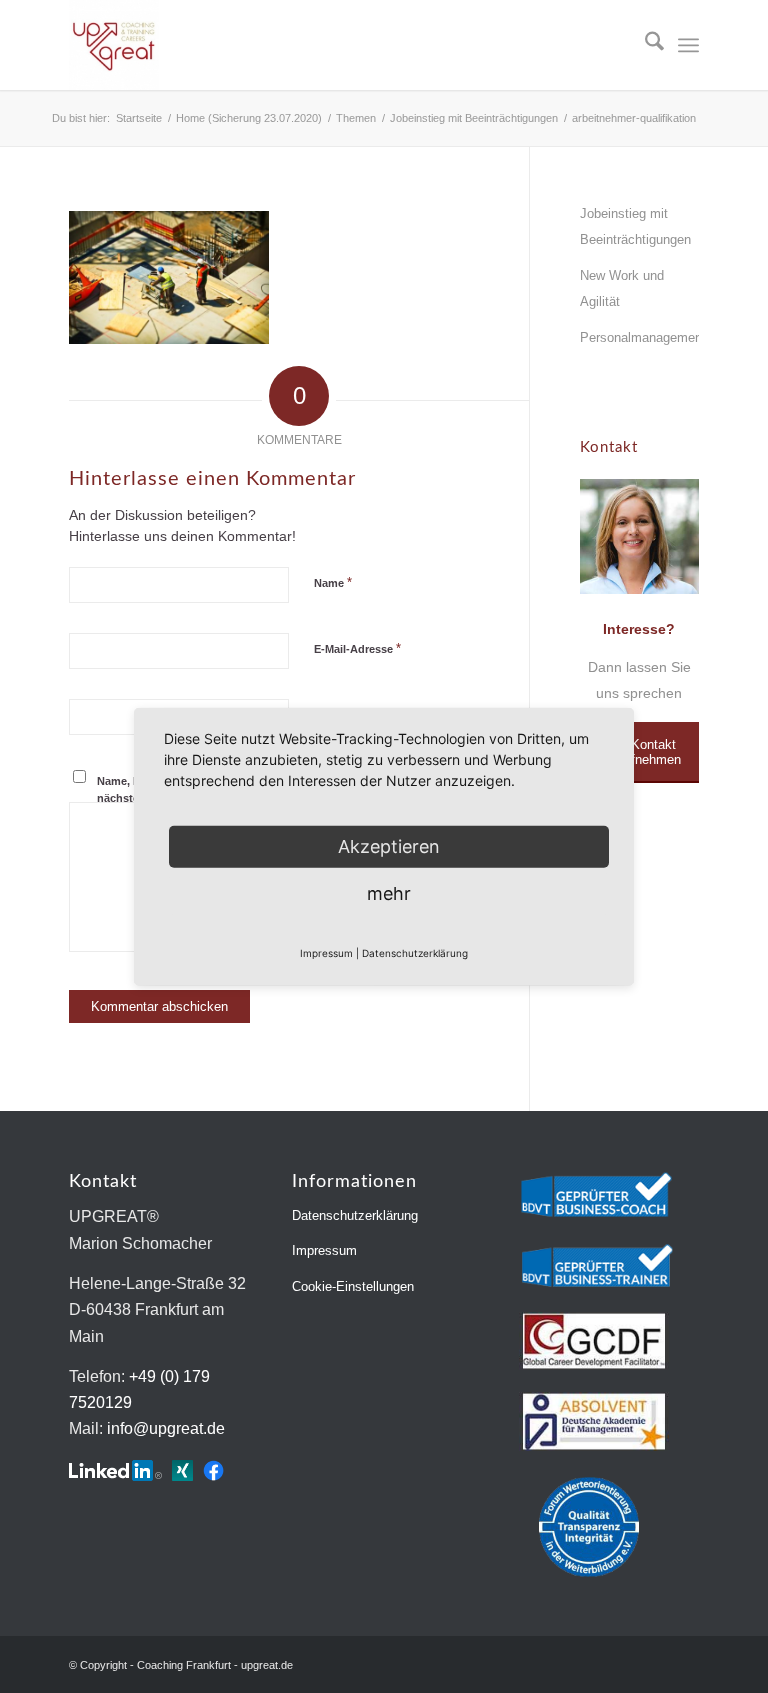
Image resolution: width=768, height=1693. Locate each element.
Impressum (324, 1250)
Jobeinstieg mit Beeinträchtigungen (635, 226)
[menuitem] (644, 45)
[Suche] (644, 45)
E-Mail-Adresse (357, 648)
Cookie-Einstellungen (353, 1286)
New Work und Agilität (622, 288)
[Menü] (688, 45)
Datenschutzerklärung (355, 1215)
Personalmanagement (639, 337)
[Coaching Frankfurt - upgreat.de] (114, 45)
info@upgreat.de (166, 1428)
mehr (389, 892)
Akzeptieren (389, 845)
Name (333, 582)
